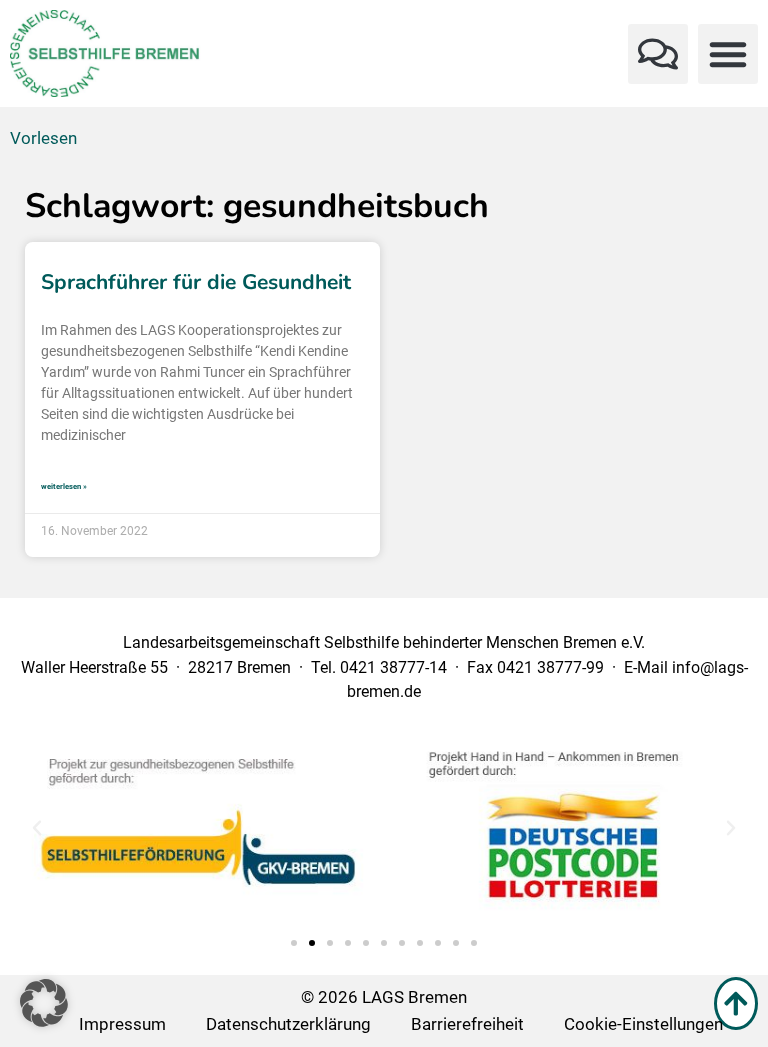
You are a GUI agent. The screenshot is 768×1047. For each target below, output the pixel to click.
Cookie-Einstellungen (643, 1024)
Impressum (122, 1024)
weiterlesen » (64, 486)
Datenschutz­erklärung (288, 1024)
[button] (658, 54)
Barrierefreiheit (467, 1024)
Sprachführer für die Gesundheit (196, 282)
